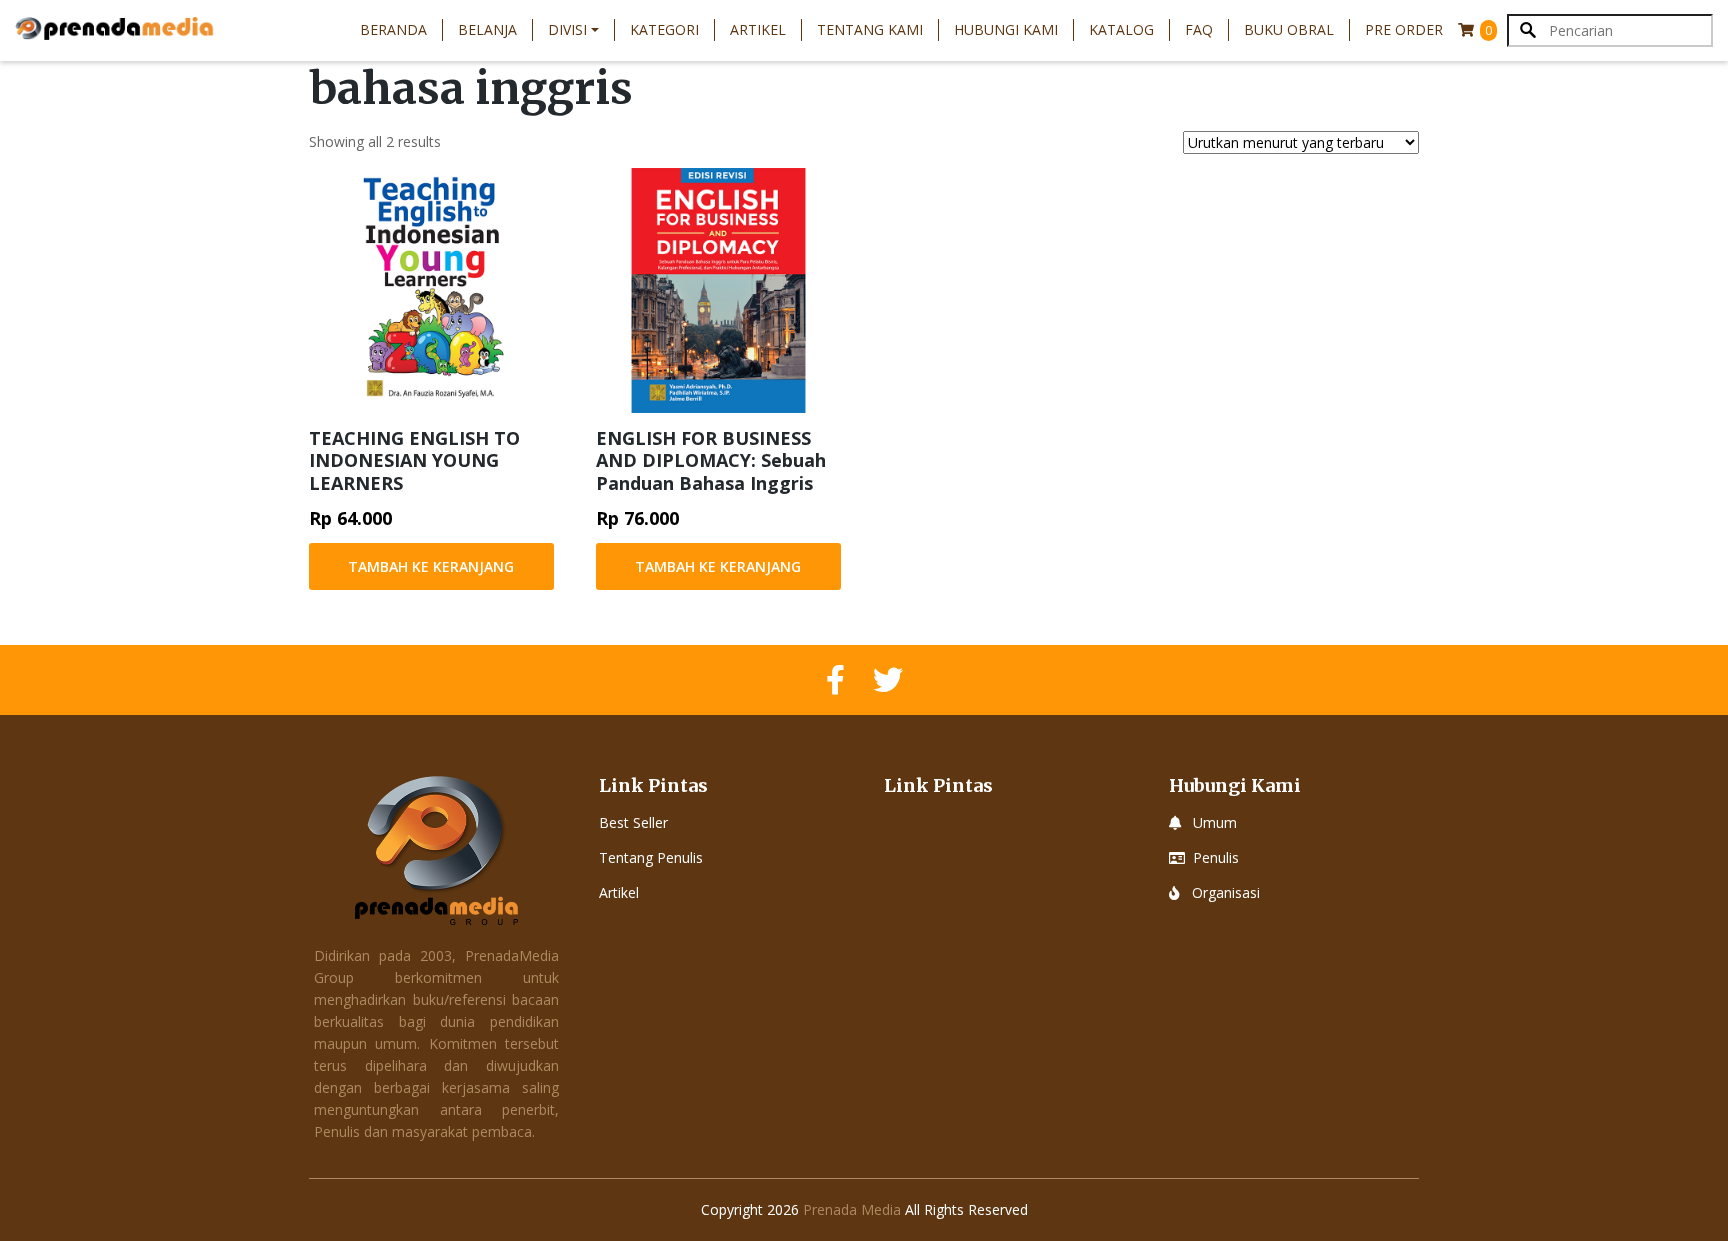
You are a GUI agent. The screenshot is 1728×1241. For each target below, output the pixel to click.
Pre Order (1404, 29)
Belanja (487, 29)
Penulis (1216, 857)
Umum (1215, 822)
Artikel (758, 29)
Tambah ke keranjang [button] (431, 566)
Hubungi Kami (1006, 29)
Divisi (567, 29)
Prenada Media (852, 1209)
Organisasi (1226, 892)
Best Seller (633, 822)
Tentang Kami (870, 29)
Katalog (1121, 29)
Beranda (393, 29)
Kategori (664, 29)
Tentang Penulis (651, 857)
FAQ (1199, 29)
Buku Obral (1289, 29)
